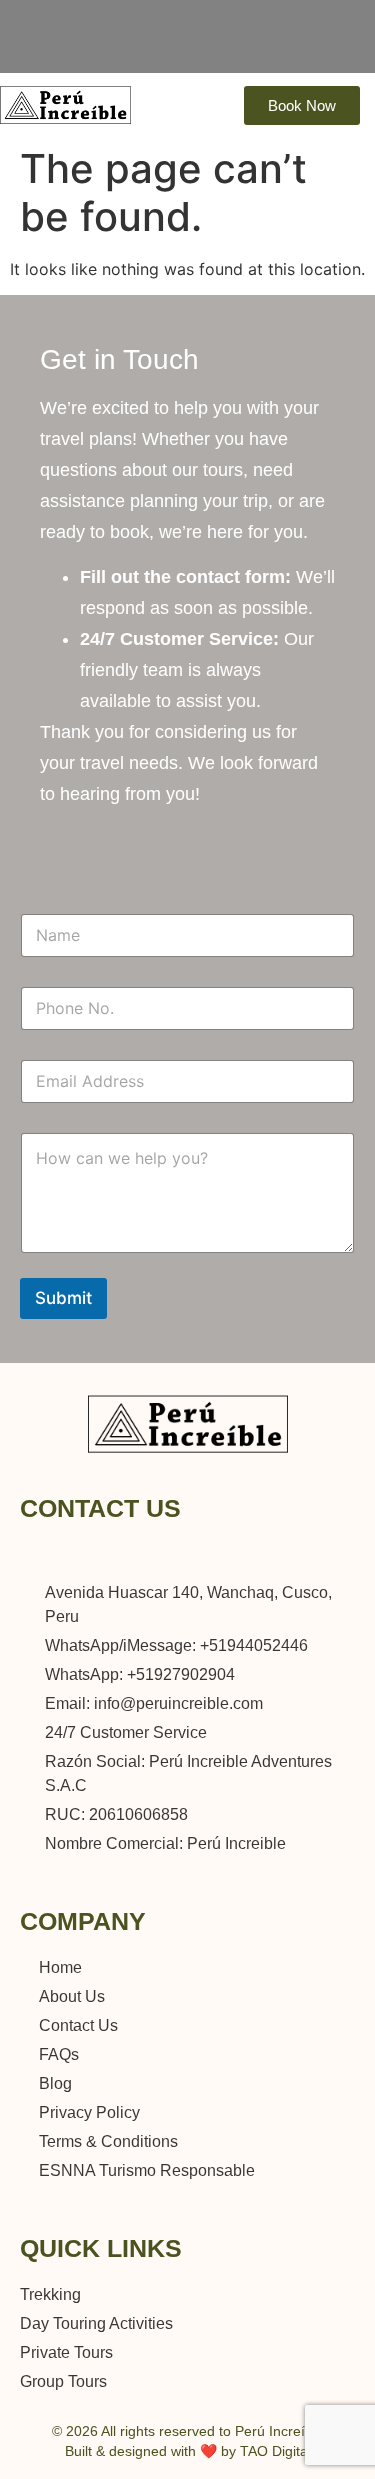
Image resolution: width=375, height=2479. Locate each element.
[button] (317, 46)
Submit (63, 1298)
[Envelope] (293, 1552)
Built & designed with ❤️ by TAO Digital (188, 2451)
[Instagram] (222, 43)
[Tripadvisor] (249, 43)
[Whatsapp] (209, 1552)
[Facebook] (276, 43)
